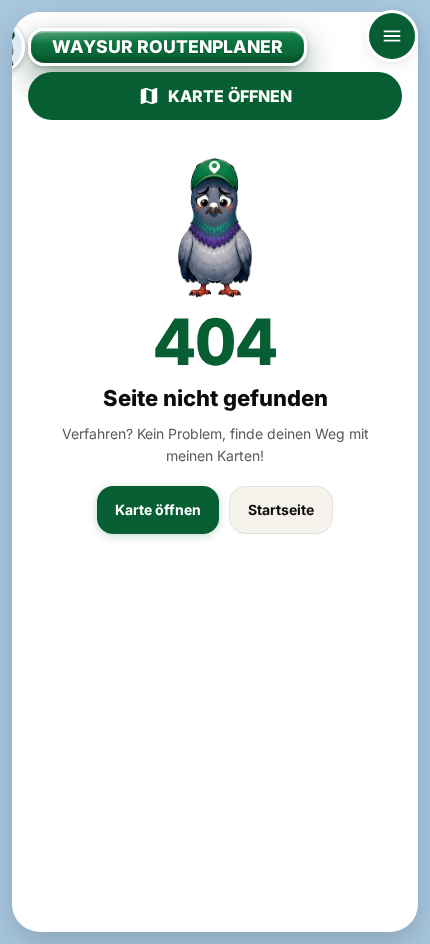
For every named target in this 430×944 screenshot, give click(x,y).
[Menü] (392, 36)
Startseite (281, 509)
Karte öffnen (230, 96)
